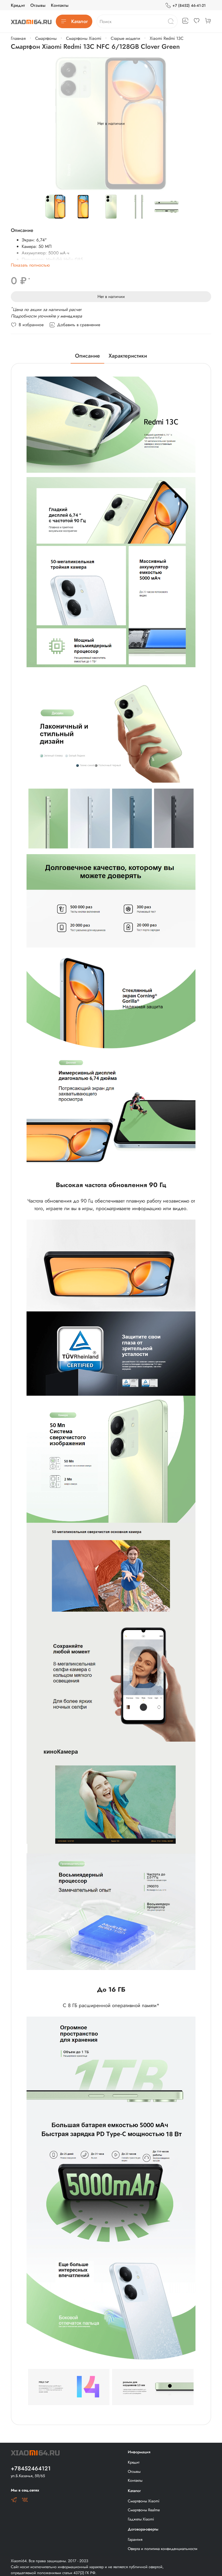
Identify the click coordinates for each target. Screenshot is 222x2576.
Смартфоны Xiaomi (84, 38)
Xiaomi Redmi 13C (167, 38)
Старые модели (125, 38)
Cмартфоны (46, 38)
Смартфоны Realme (144, 2510)
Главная (18, 38)
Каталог (79, 21)
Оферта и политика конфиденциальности (163, 2549)
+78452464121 (31, 2468)
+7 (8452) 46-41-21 (189, 5)
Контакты (60, 5)
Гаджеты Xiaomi (141, 2519)
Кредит (18, 5)
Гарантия (135, 2539)
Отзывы (38, 5)
